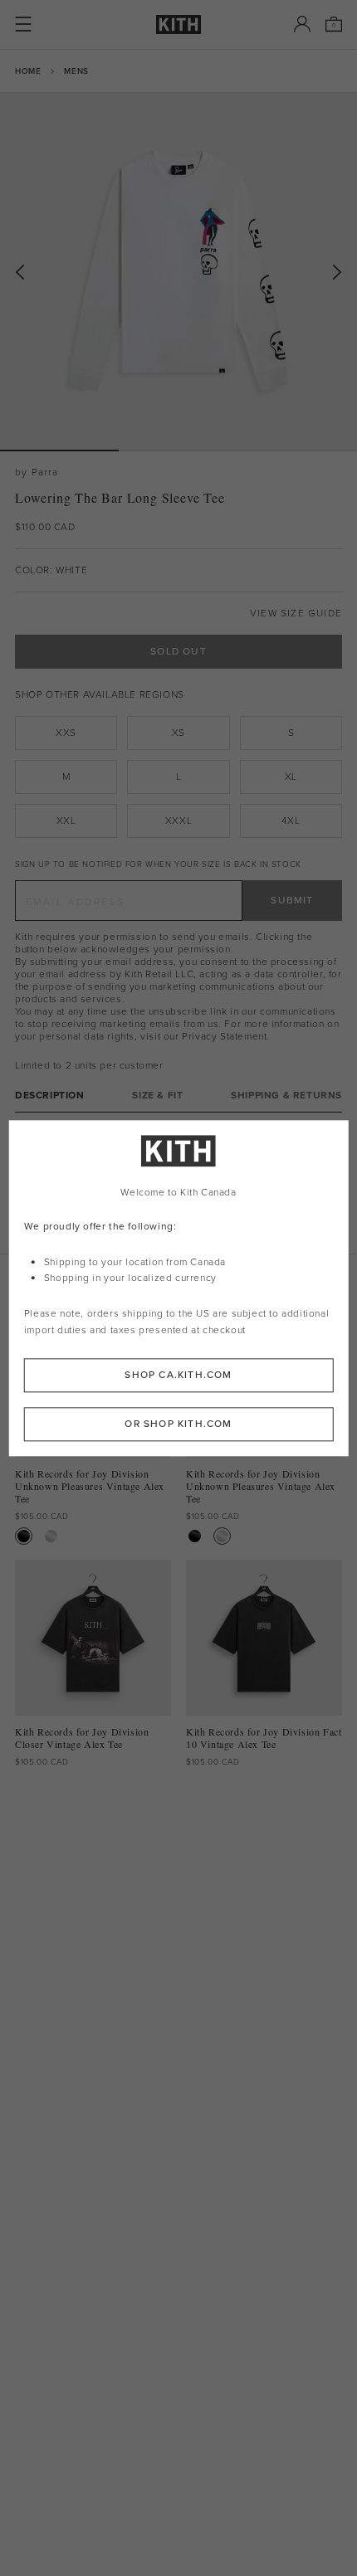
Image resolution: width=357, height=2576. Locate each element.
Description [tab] (50, 1096)
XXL (66, 821)
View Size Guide (296, 614)
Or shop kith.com (178, 1424)
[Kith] (178, 24)
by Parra (37, 472)
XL (291, 777)
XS (178, 733)
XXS (66, 733)
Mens (76, 71)
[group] (178, 271)
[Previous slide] (20, 273)
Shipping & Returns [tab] (286, 1096)
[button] (178, 450)
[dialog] (179, 1288)
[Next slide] (337, 273)
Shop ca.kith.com (178, 1375)
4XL (291, 821)
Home (28, 71)
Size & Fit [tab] (157, 1096)
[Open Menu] (23, 24)
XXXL (178, 821)
